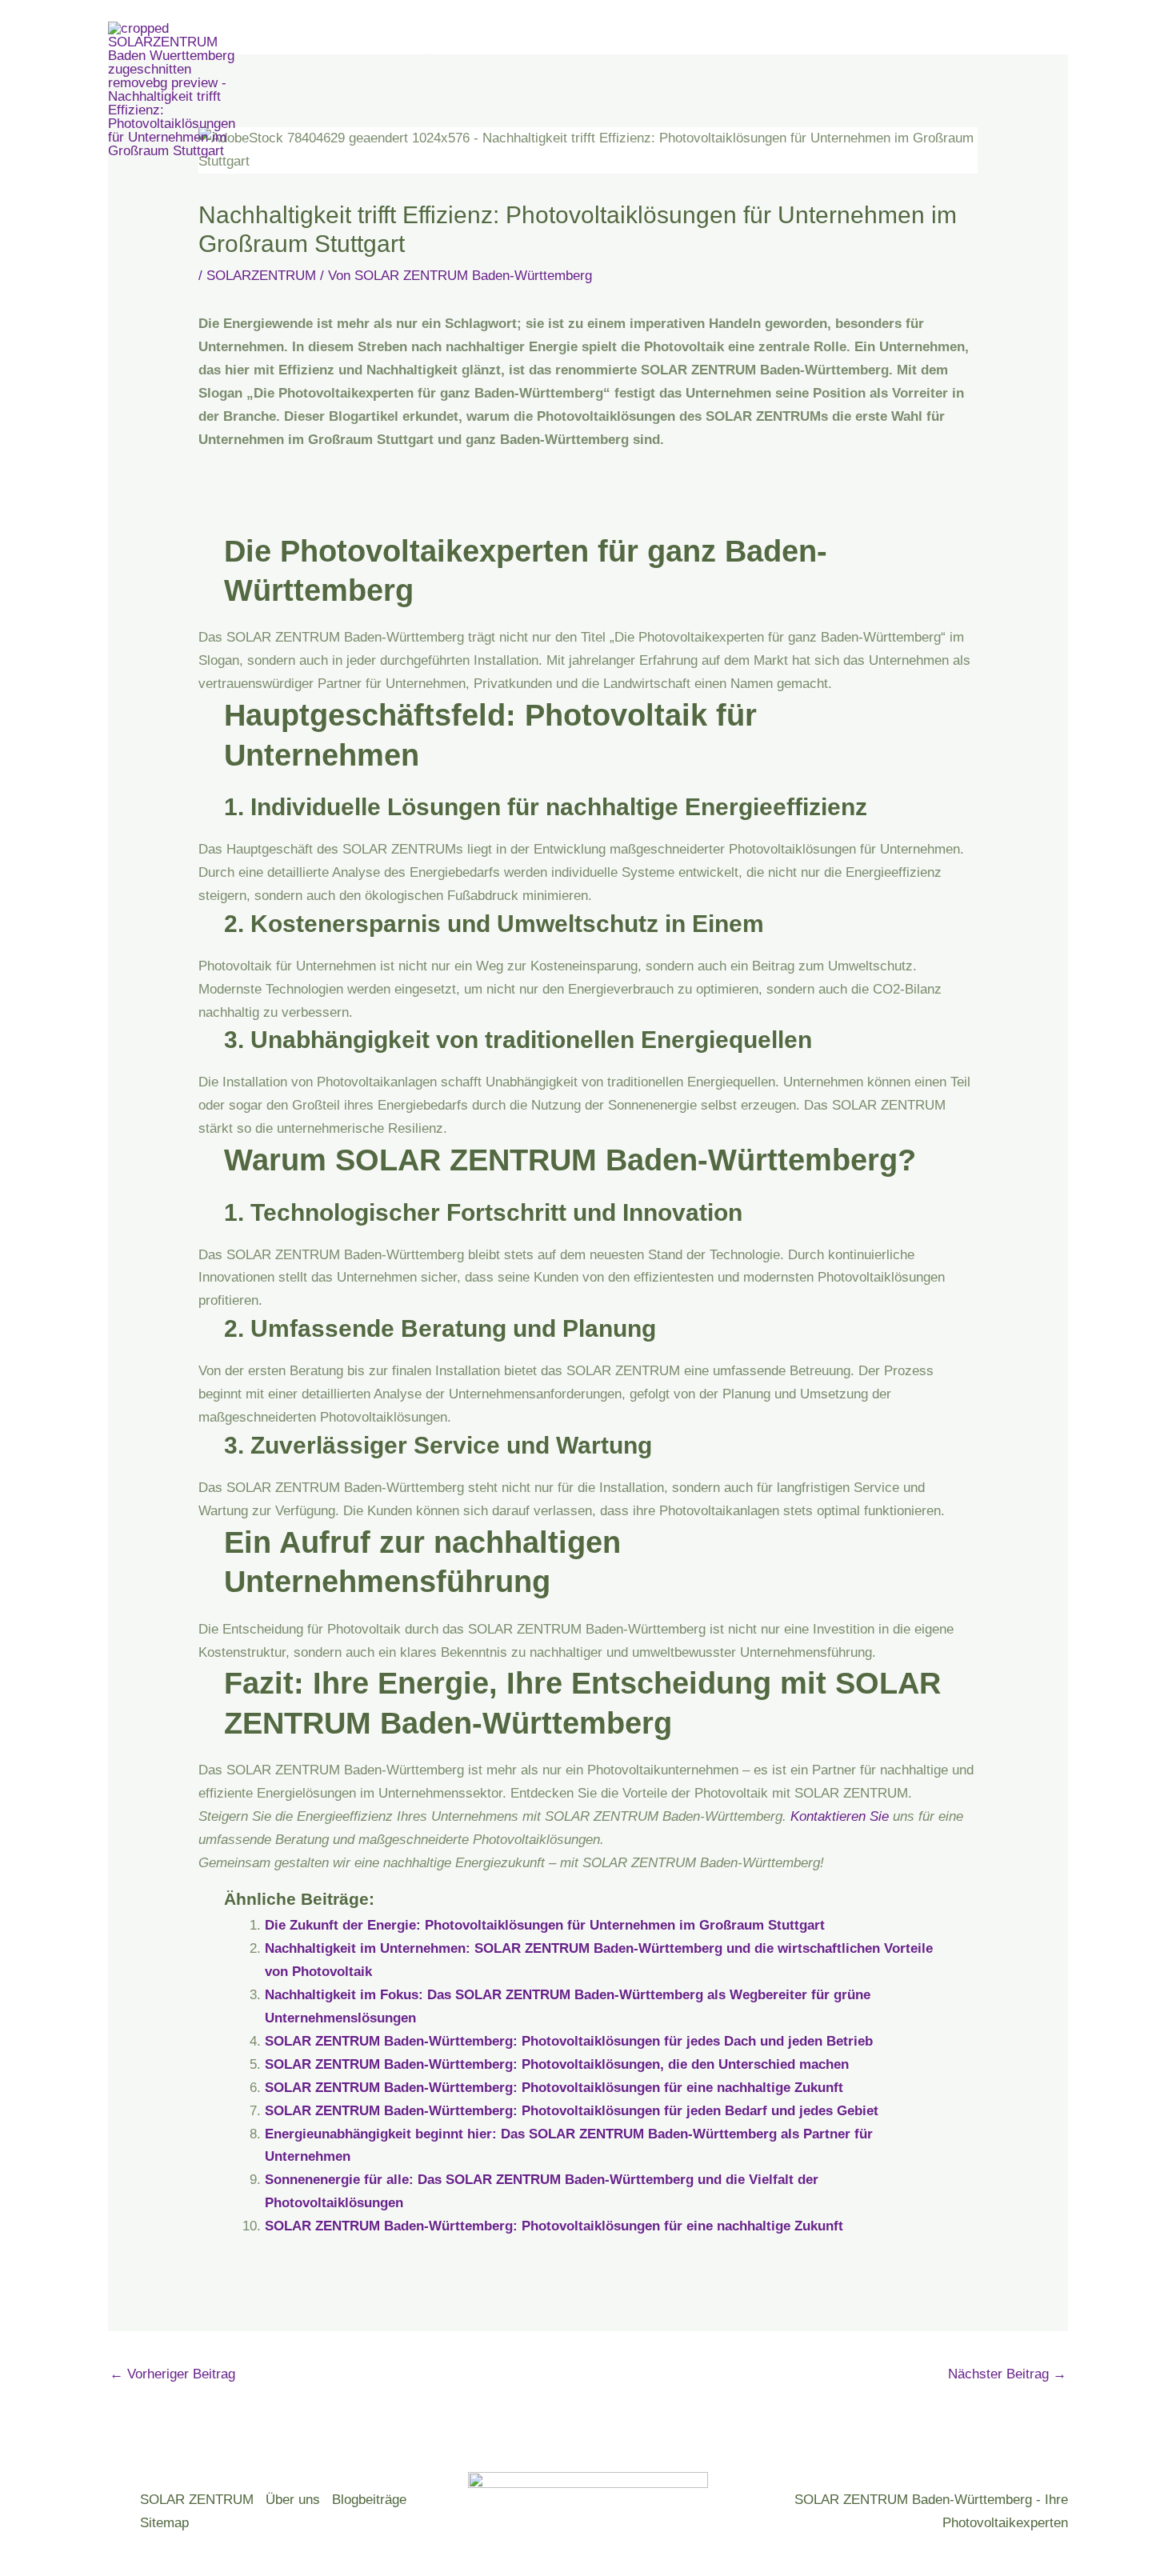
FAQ (686, 61)
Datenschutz (780, 61)
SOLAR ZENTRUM (338, 61)
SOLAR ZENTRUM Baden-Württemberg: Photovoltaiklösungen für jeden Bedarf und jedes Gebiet (572, 2111)
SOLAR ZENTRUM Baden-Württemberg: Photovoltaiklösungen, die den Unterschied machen (557, 2064)
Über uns (450, 61)
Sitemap (164, 2523)
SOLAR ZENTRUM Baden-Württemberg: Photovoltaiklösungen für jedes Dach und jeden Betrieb (569, 2041)
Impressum (315, 117)
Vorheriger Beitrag (172, 2374)
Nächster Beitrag (1007, 2374)
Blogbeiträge (369, 2500)
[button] (707, 62)
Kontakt (623, 61)
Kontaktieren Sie (840, 1816)
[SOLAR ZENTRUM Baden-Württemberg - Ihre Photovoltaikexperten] (180, 88)
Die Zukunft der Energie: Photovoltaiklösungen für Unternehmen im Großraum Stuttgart (545, 1925)
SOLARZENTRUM (261, 276)
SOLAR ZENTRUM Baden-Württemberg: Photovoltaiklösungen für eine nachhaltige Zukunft (554, 2088)
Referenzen (538, 61)
